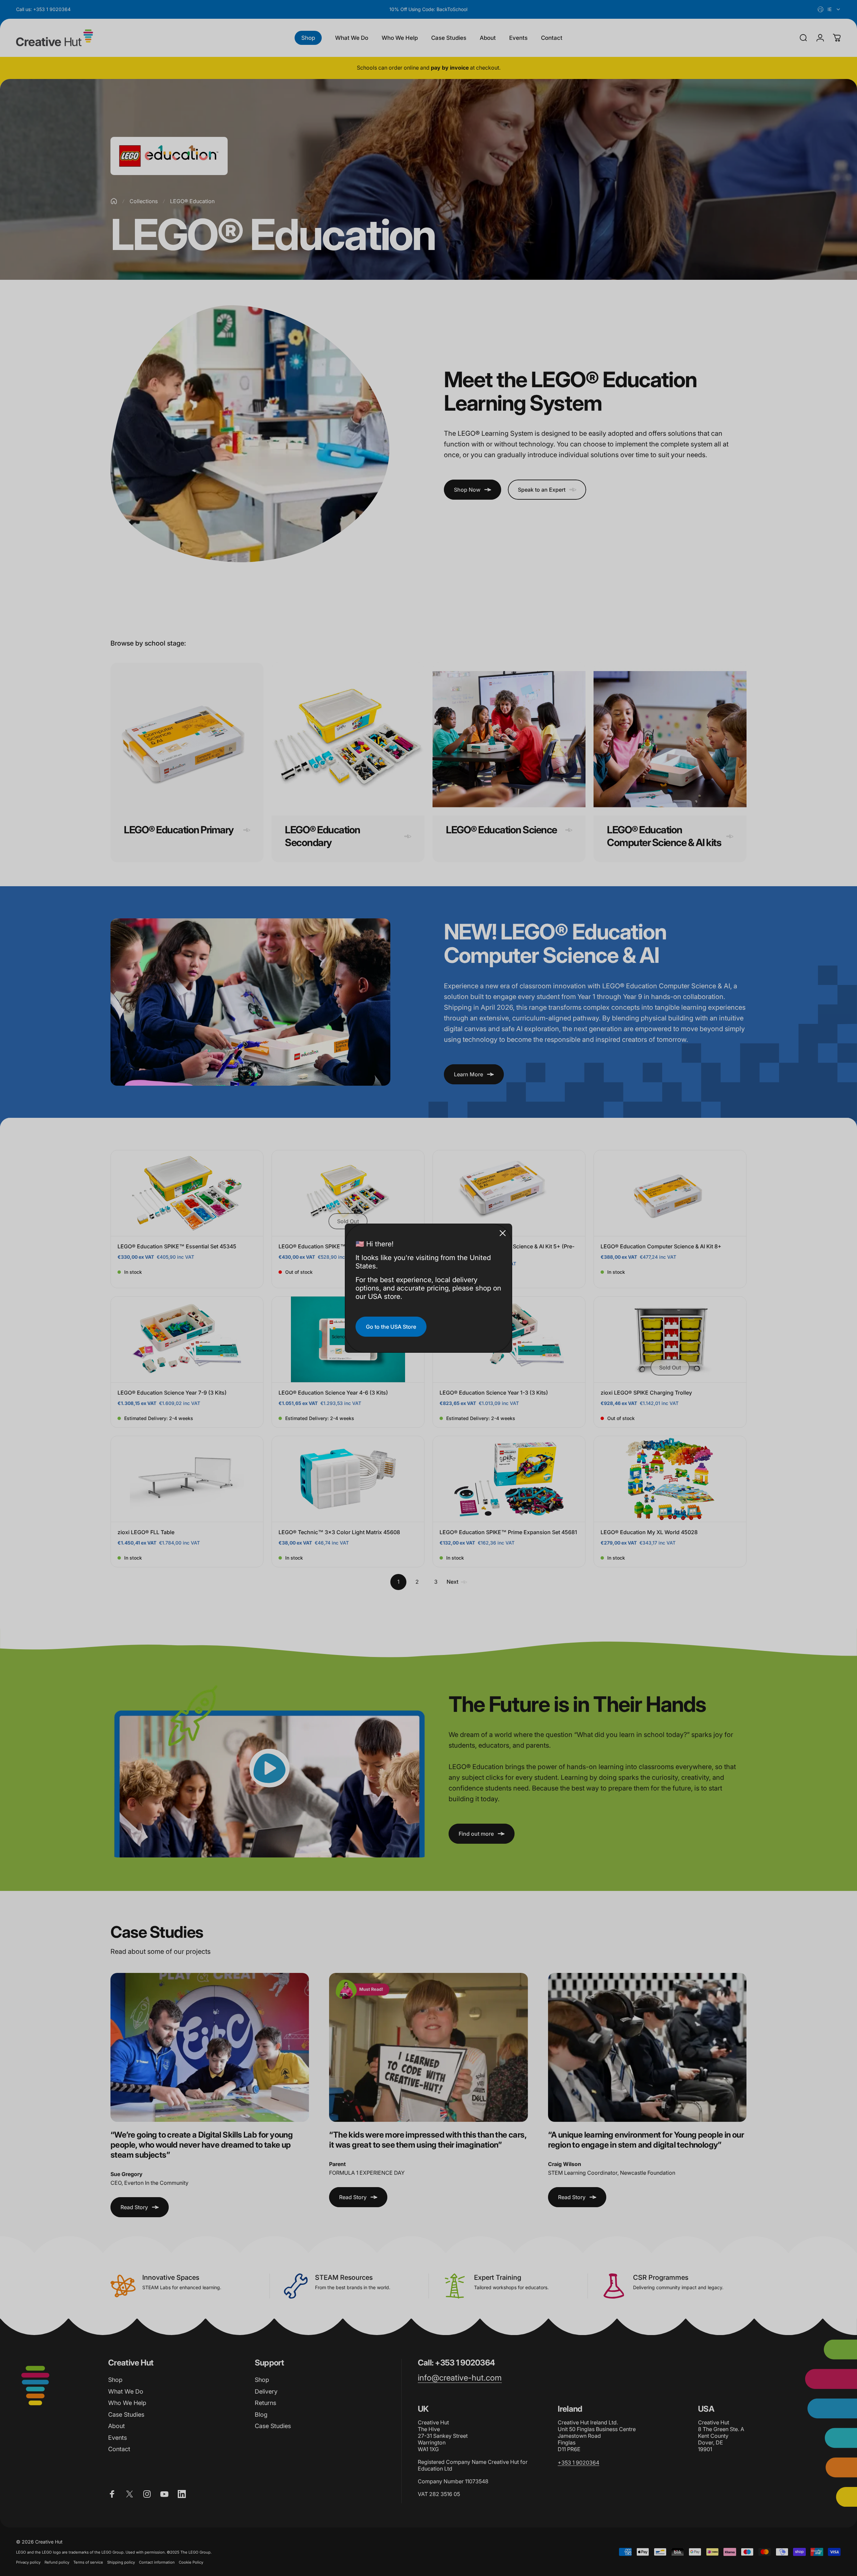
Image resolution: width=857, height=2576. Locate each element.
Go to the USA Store (391, 1327)
